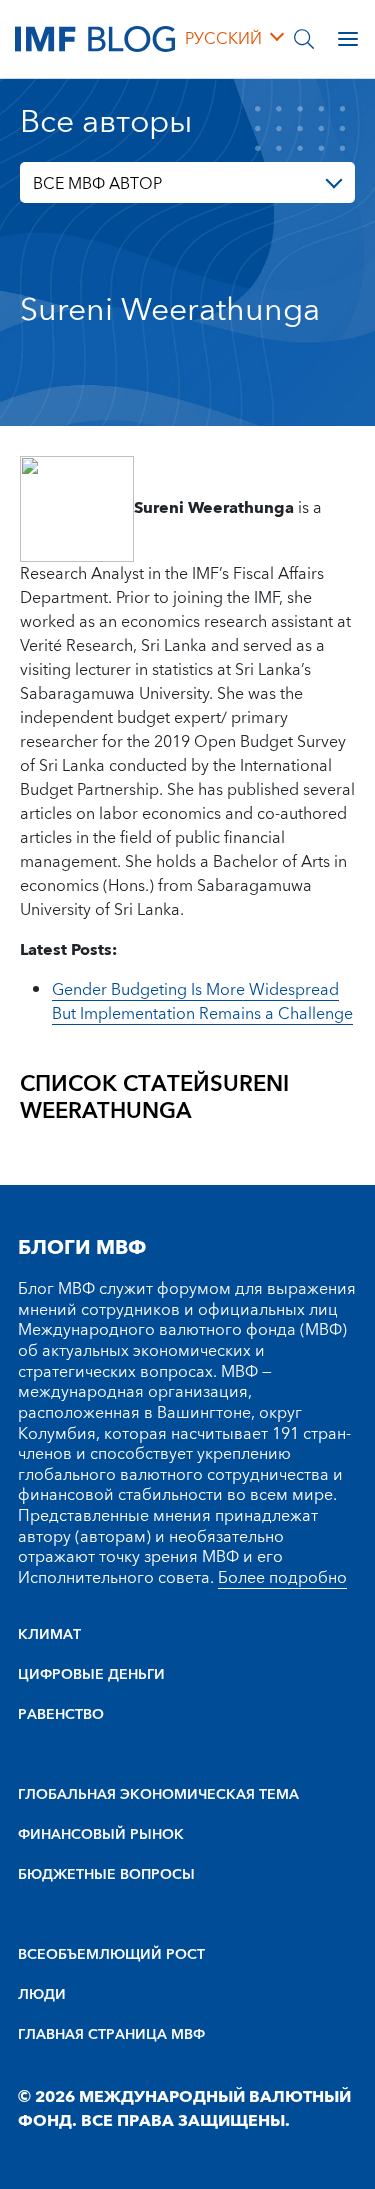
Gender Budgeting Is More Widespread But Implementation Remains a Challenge (202, 1002)
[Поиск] (304, 39)
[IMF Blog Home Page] (95, 38)
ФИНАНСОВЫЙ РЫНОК (101, 1835)
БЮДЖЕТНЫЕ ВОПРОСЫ (106, 1875)
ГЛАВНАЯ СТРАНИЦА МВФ (111, 2035)
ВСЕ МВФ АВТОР (97, 184)
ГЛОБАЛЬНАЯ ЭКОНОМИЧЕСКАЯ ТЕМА (158, 1795)
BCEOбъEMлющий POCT (111, 1955)
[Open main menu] (348, 39)
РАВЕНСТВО (61, 1715)
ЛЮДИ (42, 1995)
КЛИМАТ (49, 1635)
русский (223, 39)
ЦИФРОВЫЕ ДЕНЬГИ (91, 1675)
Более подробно (282, 1578)
